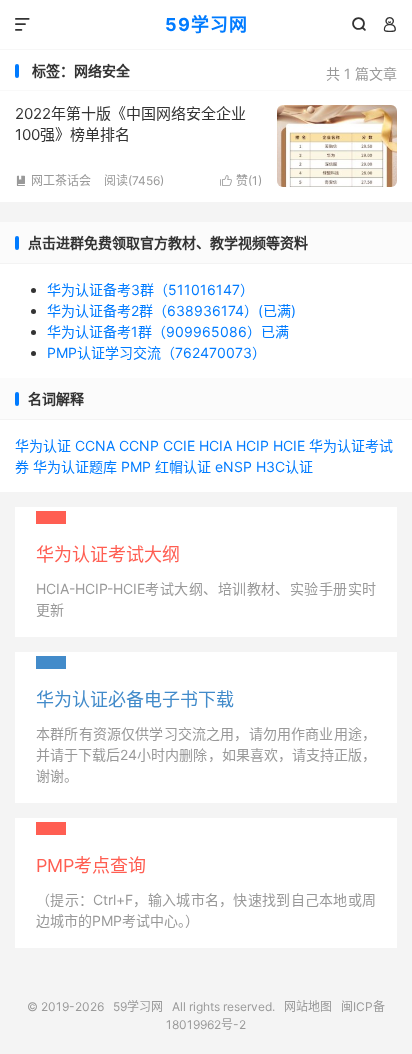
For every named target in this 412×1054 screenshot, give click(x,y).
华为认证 (43, 445)
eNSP (233, 466)
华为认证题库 (75, 466)
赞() (241, 180)
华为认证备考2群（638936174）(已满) (171, 310)
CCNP (139, 445)
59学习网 (206, 24)
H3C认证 (284, 466)
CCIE (179, 445)
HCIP (252, 445)
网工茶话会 (53, 180)
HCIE (289, 445)
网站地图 (308, 1006)
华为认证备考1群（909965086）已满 (168, 331)
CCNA (95, 445)
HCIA (215, 445)
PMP (136, 466)
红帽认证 (183, 466)
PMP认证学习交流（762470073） (156, 352)
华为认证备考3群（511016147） (150, 289)
